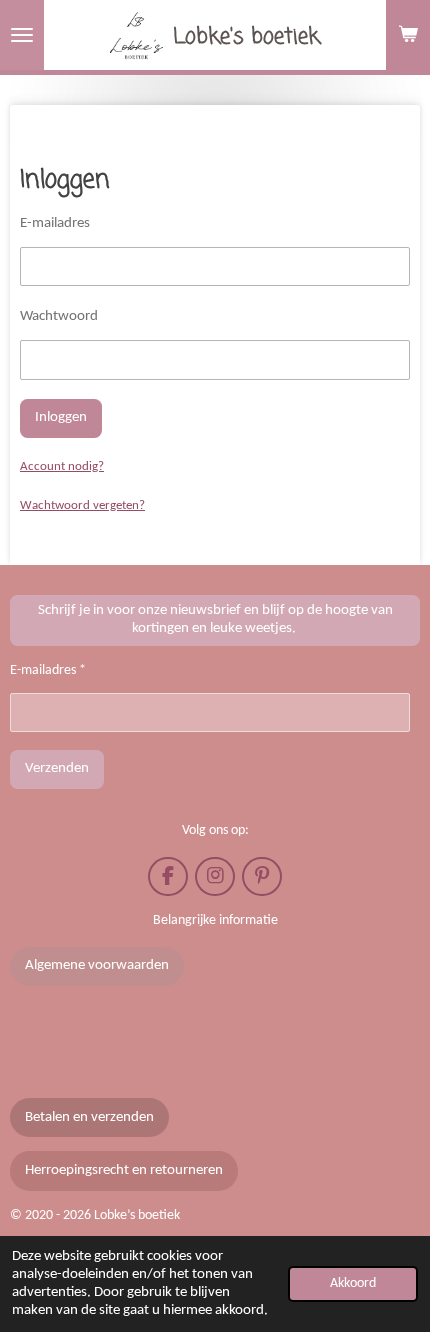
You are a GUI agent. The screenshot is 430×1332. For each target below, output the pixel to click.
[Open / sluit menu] (22, 35)
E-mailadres (55, 223)
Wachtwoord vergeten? (82, 505)
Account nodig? (62, 466)
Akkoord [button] (353, 1283)
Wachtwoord (59, 316)
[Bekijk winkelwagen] (408, 35)
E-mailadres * (48, 670)
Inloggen (61, 417)
